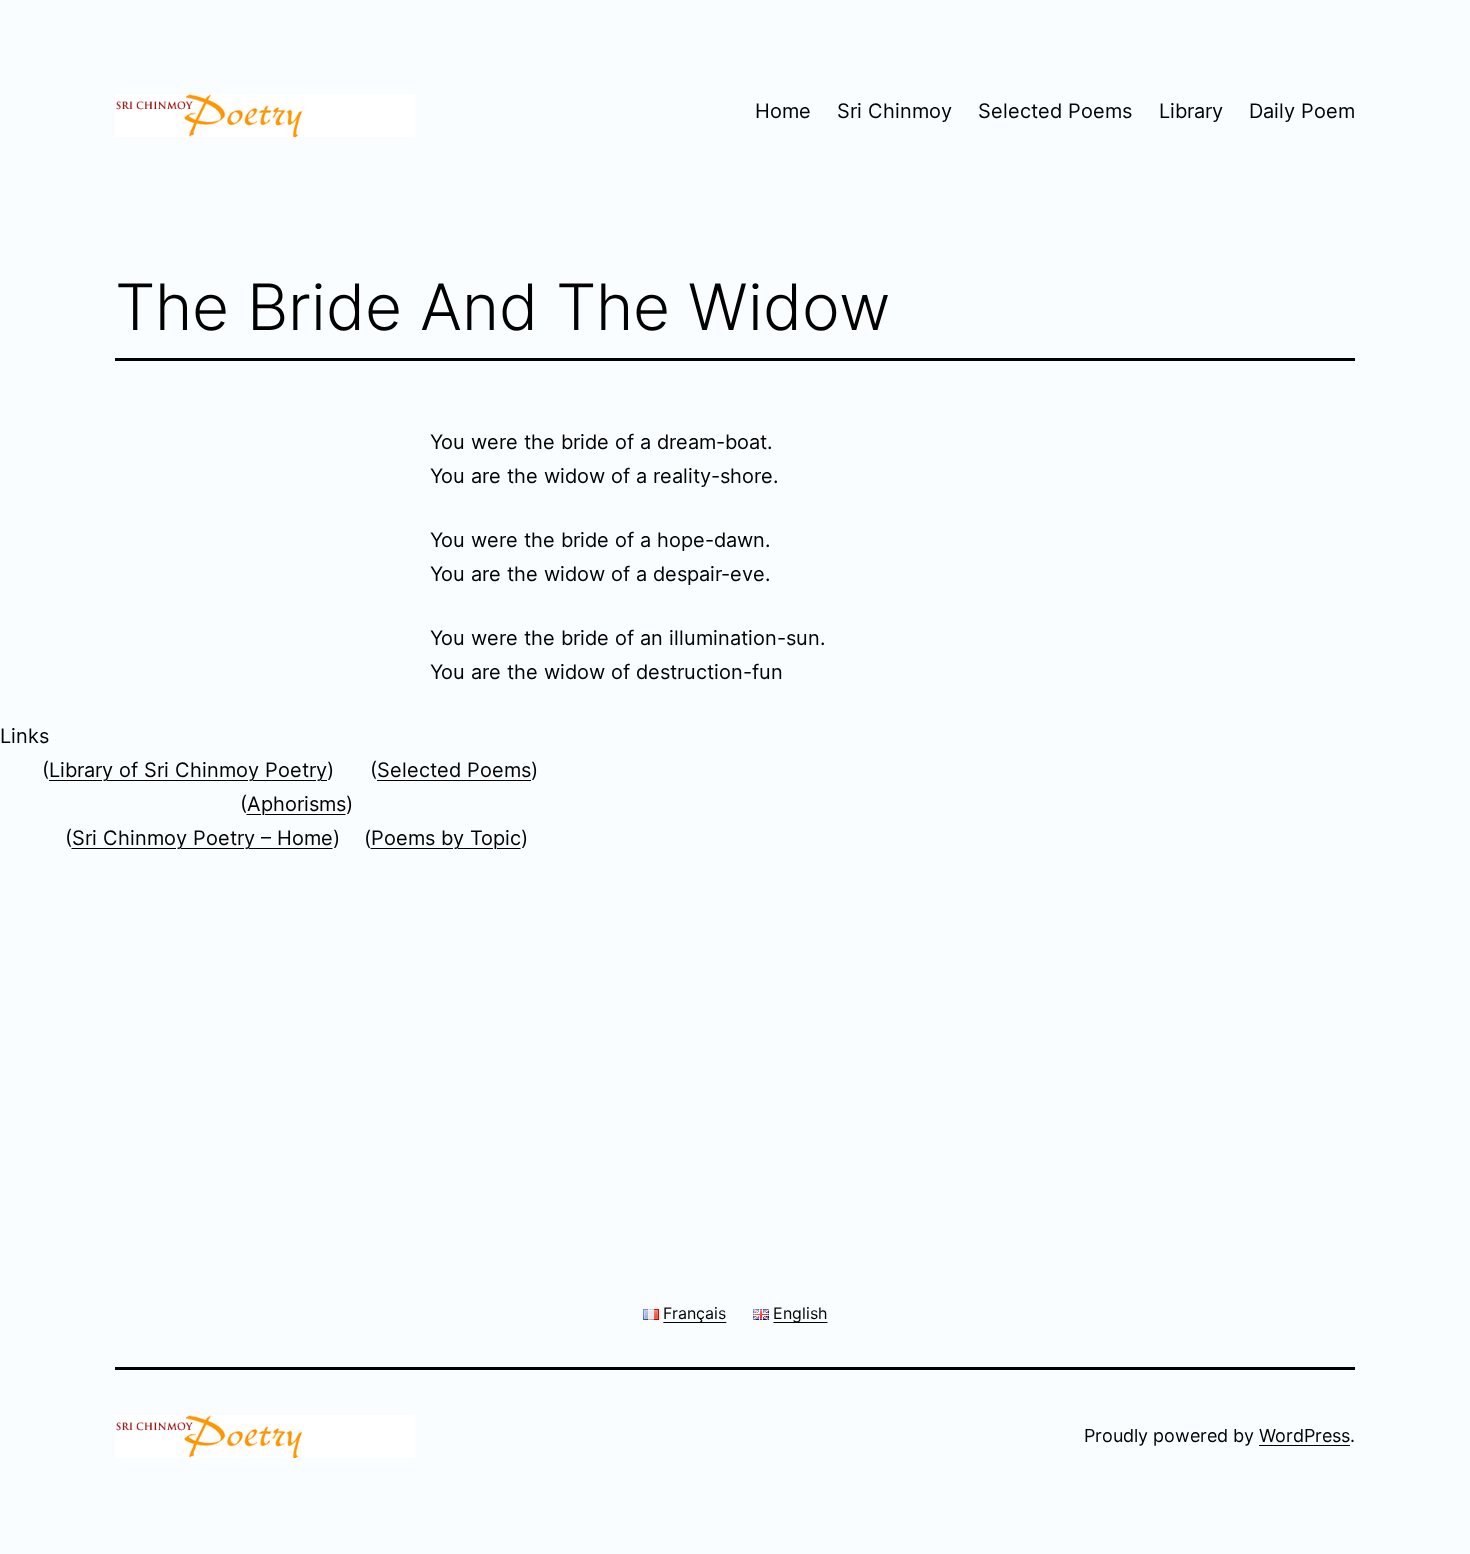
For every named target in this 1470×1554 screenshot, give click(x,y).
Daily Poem (1302, 111)
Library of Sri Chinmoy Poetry (188, 770)
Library (1191, 111)
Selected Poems (1055, 111)
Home (783, 111)
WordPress (1304, 1435)
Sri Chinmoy (894, 111)
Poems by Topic (446, 838)
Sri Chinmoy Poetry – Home (202, 838)
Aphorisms (296, 804)
